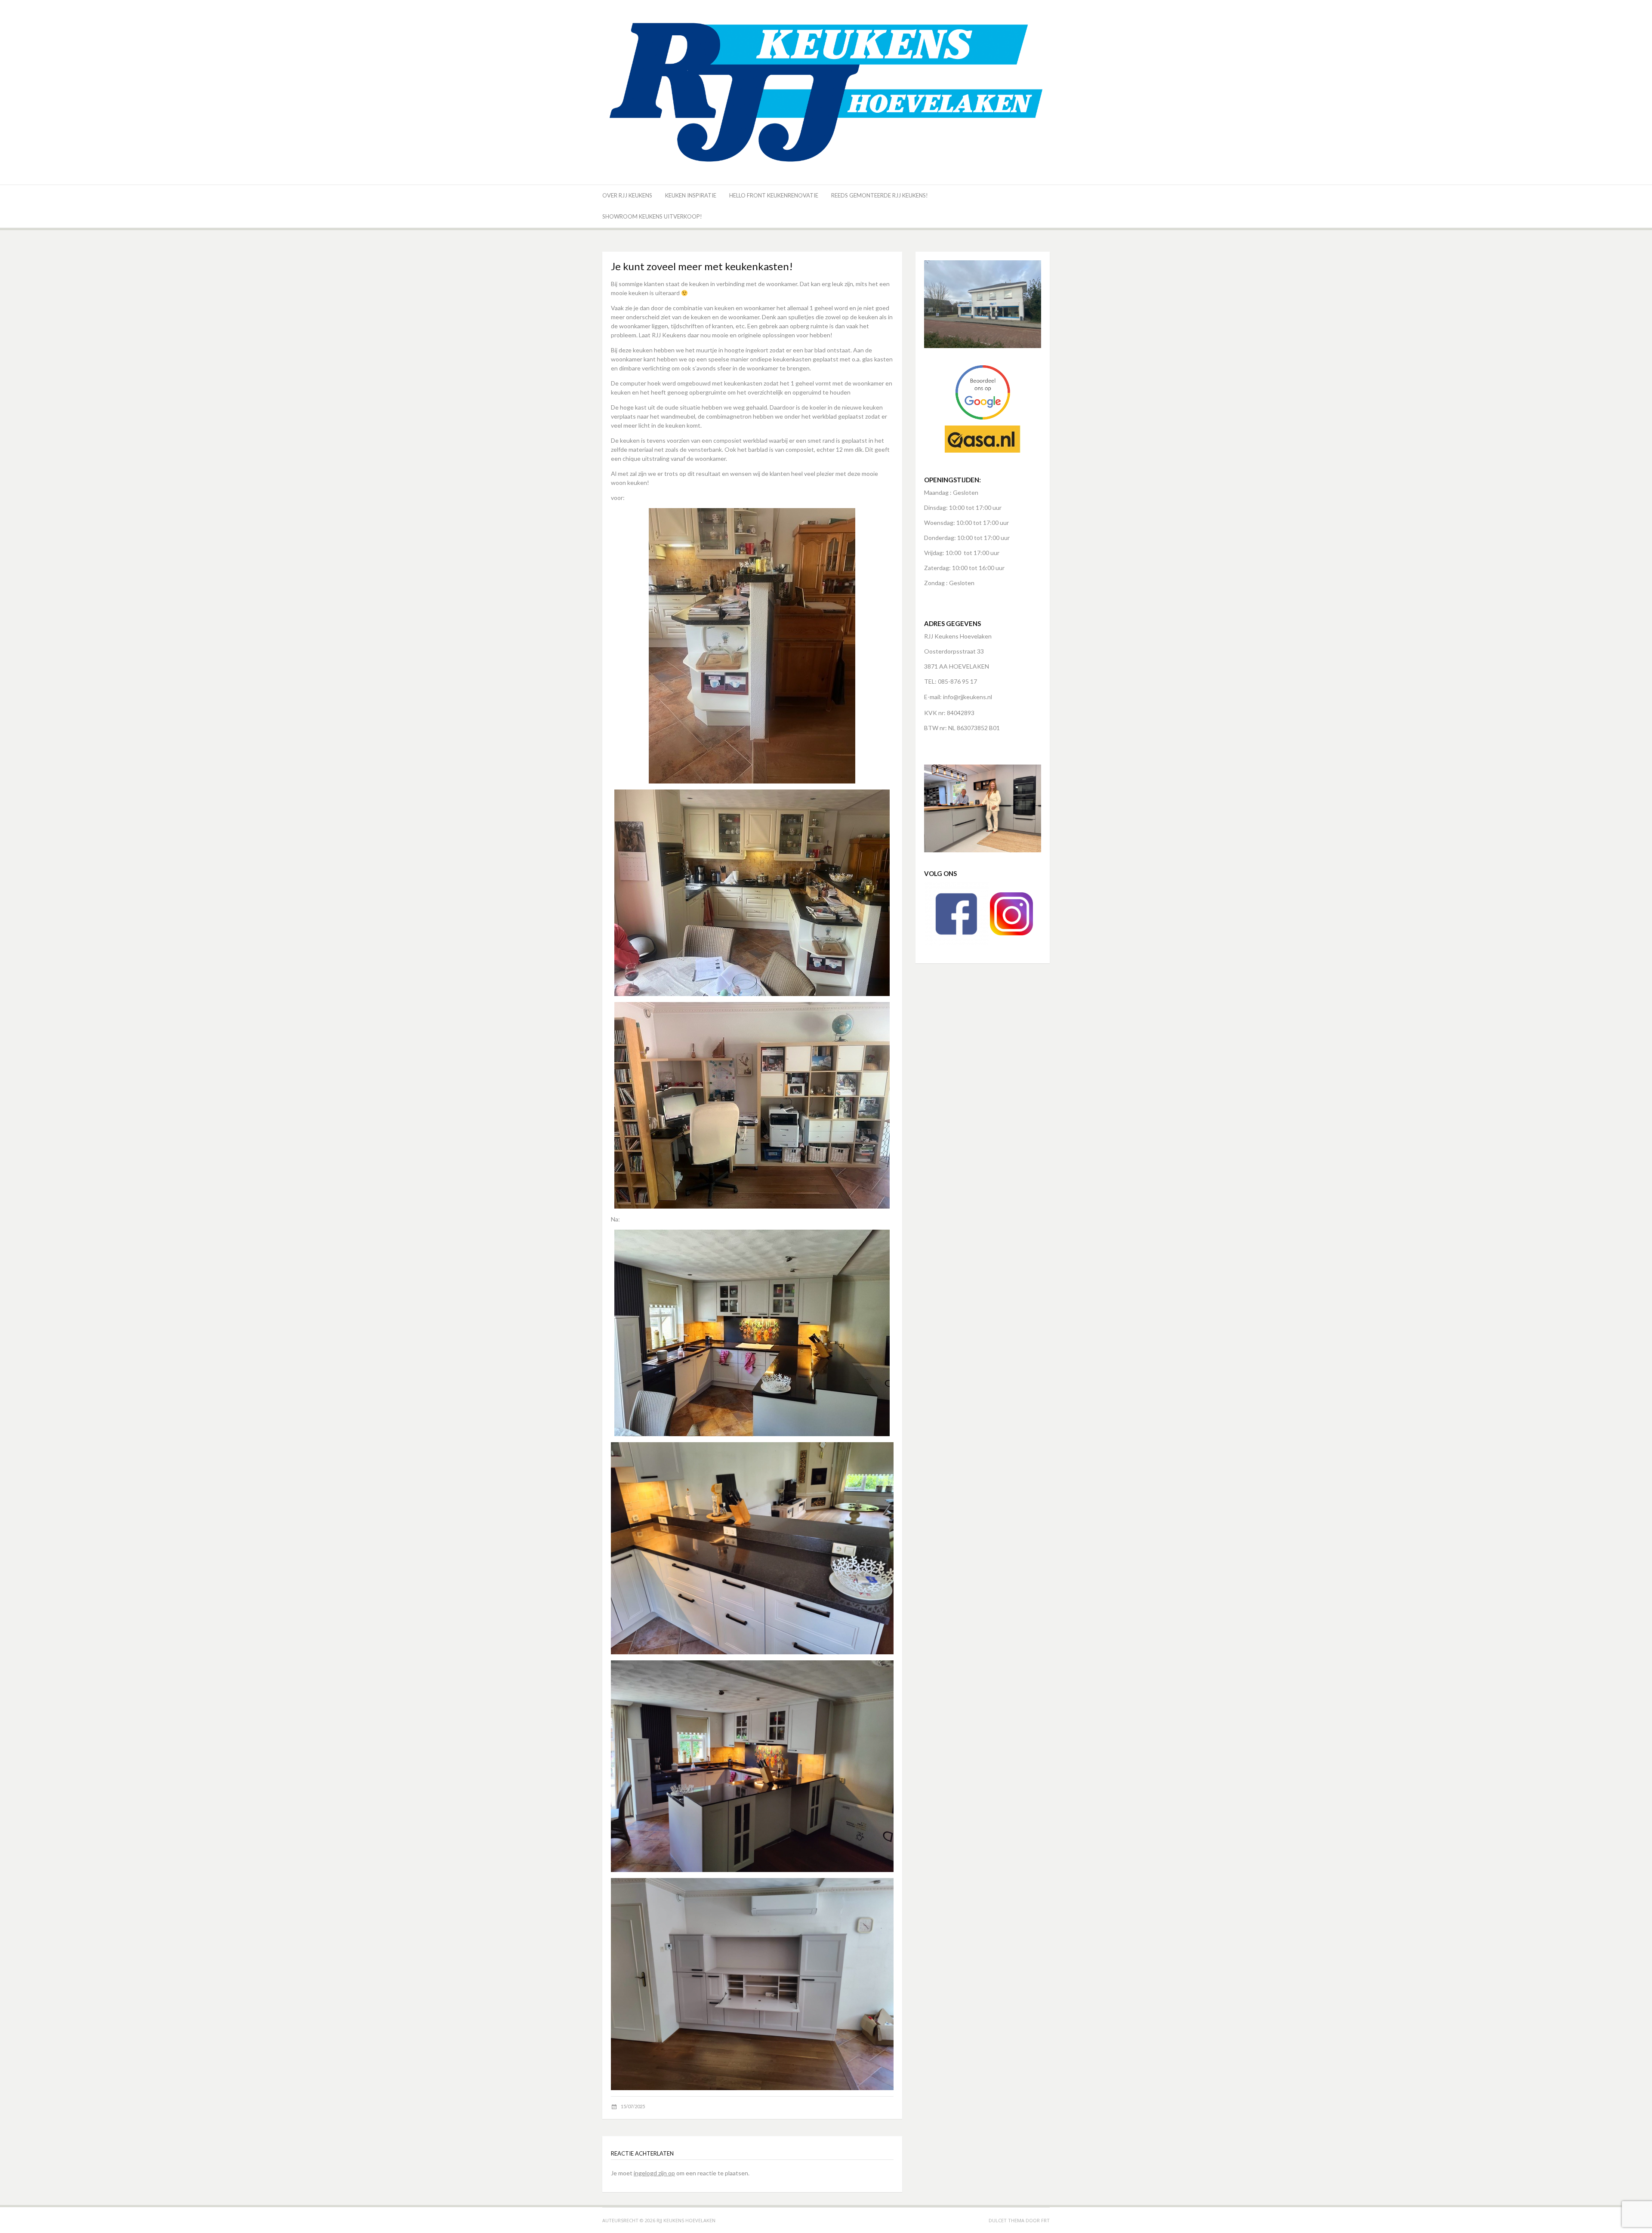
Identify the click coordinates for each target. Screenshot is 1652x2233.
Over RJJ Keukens (627, 195)
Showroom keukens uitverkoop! (652, 216)
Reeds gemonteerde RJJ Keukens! (880, 195)
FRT (1045, 2220)
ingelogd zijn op (654, 2173)
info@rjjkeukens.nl (968, 697)
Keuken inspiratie (691, 195)
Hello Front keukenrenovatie (774, 195)
